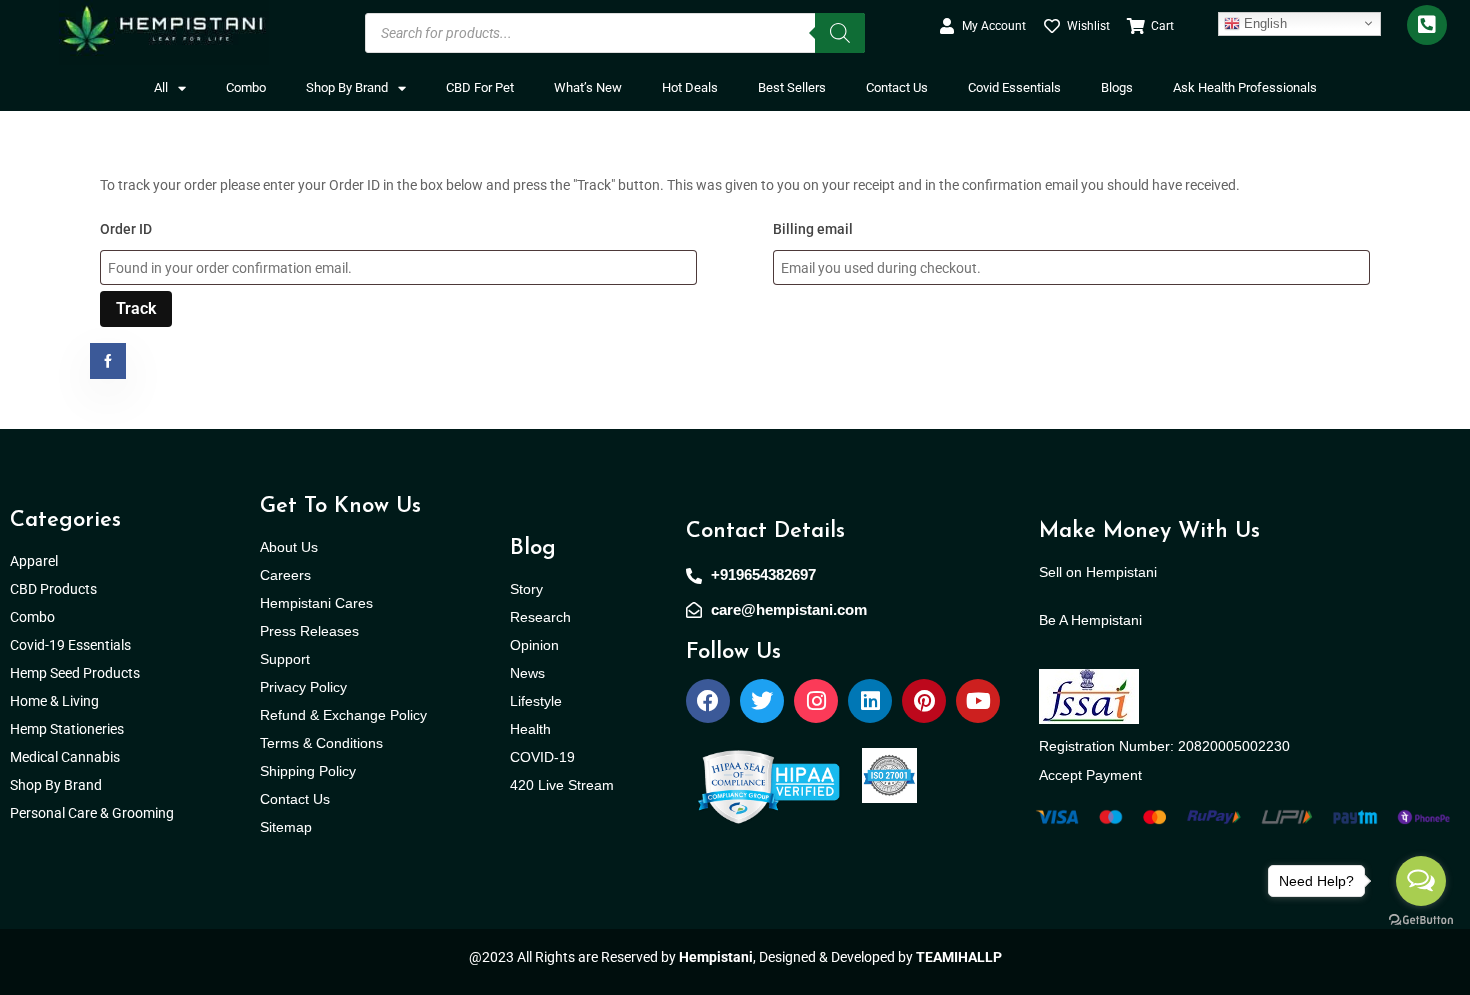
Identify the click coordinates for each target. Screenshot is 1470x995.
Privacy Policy (303, 687)
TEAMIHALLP (959, 957)
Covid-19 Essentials (81, 645)
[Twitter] (762, 701)
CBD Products (53, 589)
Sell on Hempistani (1098, 572)
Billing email (813, 229)
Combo (246, 87)
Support (285, 659)
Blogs (1117, 87)
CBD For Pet (480, 87)
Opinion (534, 645)
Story (526, 589)
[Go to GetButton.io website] (1421, 919)
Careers (285, 575)
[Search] (840, 33)
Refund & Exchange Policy (343, 715)
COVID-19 (542, 757)
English (1263, 22)
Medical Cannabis (66, 757)
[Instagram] (816, 701)
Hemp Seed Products (79, 673)
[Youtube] (978, 701)
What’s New (588, 87)
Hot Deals (690, 87)
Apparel (34, 561)
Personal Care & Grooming (92, 813)
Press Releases (309, 631)
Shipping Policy (308, 771)
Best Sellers (792, 87)
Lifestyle (536, 701)
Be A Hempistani (1090, 620)
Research (540, 617)
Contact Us (897, 87)
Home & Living (56, 701)
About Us (289, 547)
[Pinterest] (924, 701)
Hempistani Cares (316, 603)
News (527, 673)
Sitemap (286, 827)
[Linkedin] (870, 701)
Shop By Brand (347, 87)
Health (530, 729)
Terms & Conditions (321, 743)
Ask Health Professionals (1245, 87)
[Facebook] (708, 701)
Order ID (126, 229)
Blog (533, 548)
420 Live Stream (562, 785)
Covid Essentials (1014, 87)
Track (136, 308)
